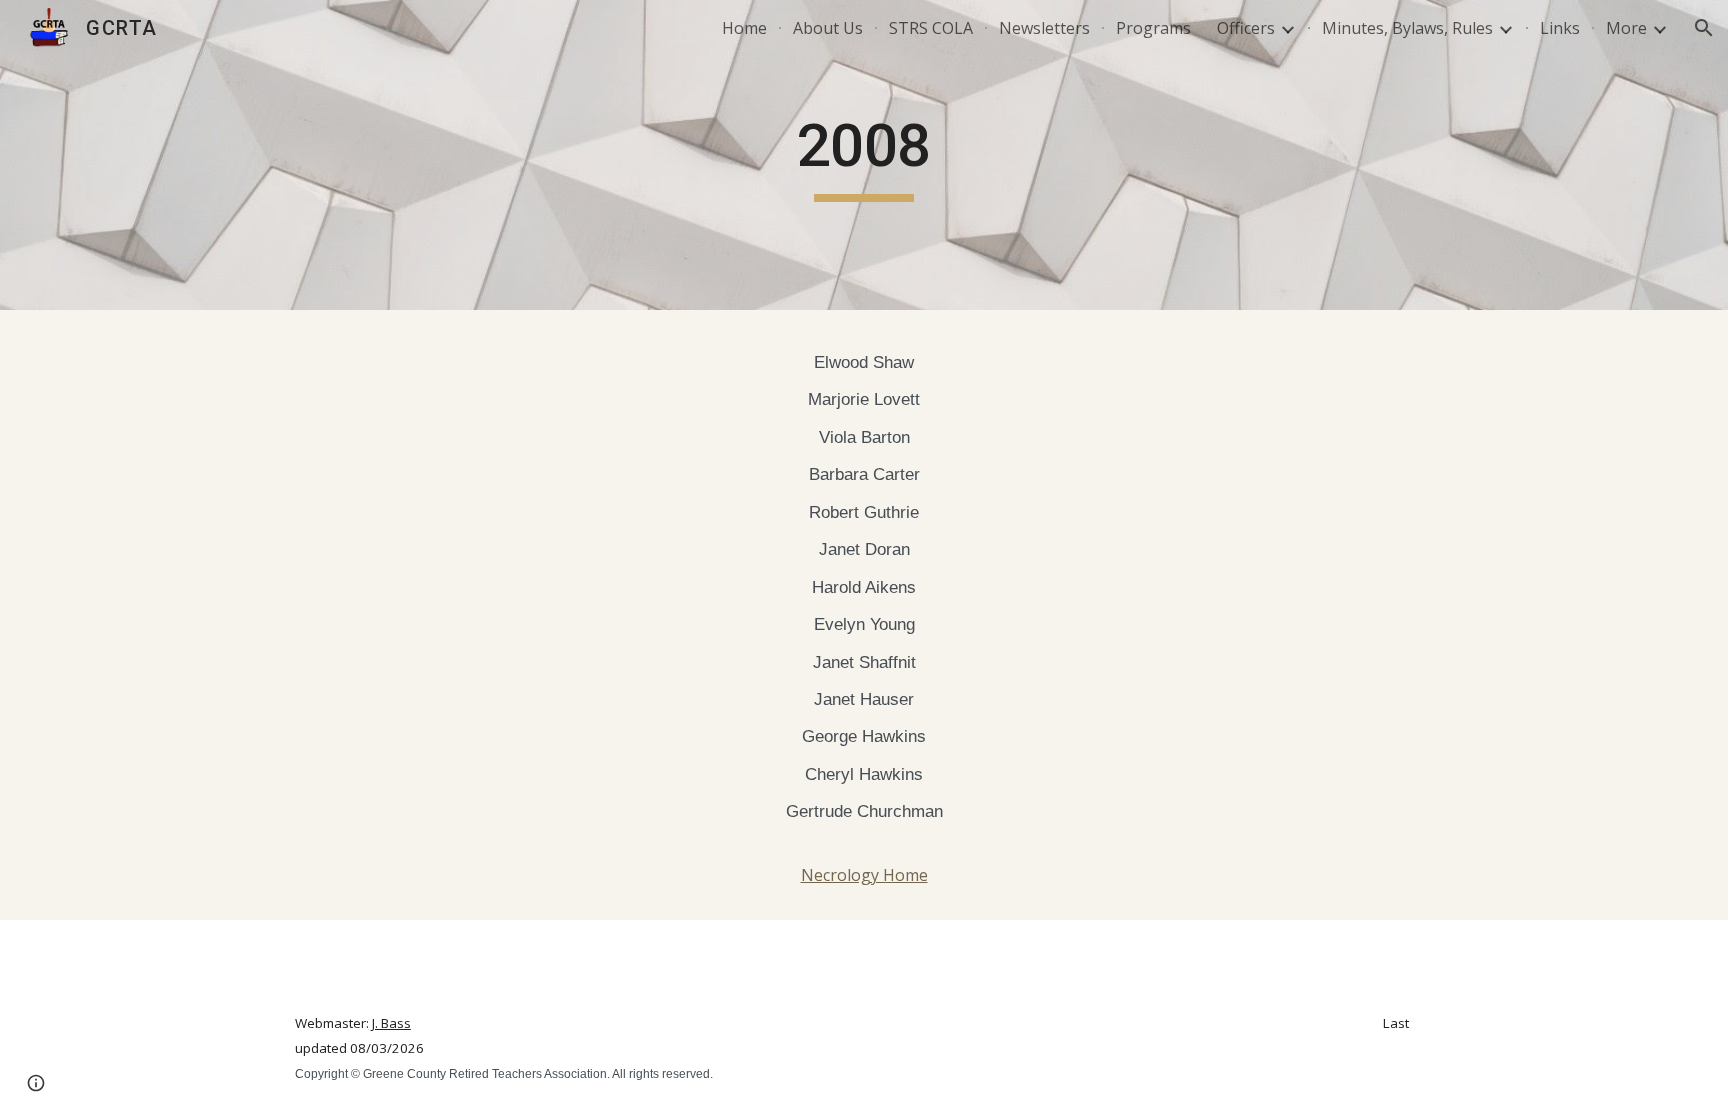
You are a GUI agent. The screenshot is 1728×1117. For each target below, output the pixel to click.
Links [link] (1560, 28)
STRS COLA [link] (931, 28)
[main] (864, 155)
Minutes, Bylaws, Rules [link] (1407, 28)
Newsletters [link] (1044, 28)
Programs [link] (1153, 28)
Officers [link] (1246, 28)
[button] (1704, 28)
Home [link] (744, 28)
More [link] (1626, 28)
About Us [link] (828, 28)
